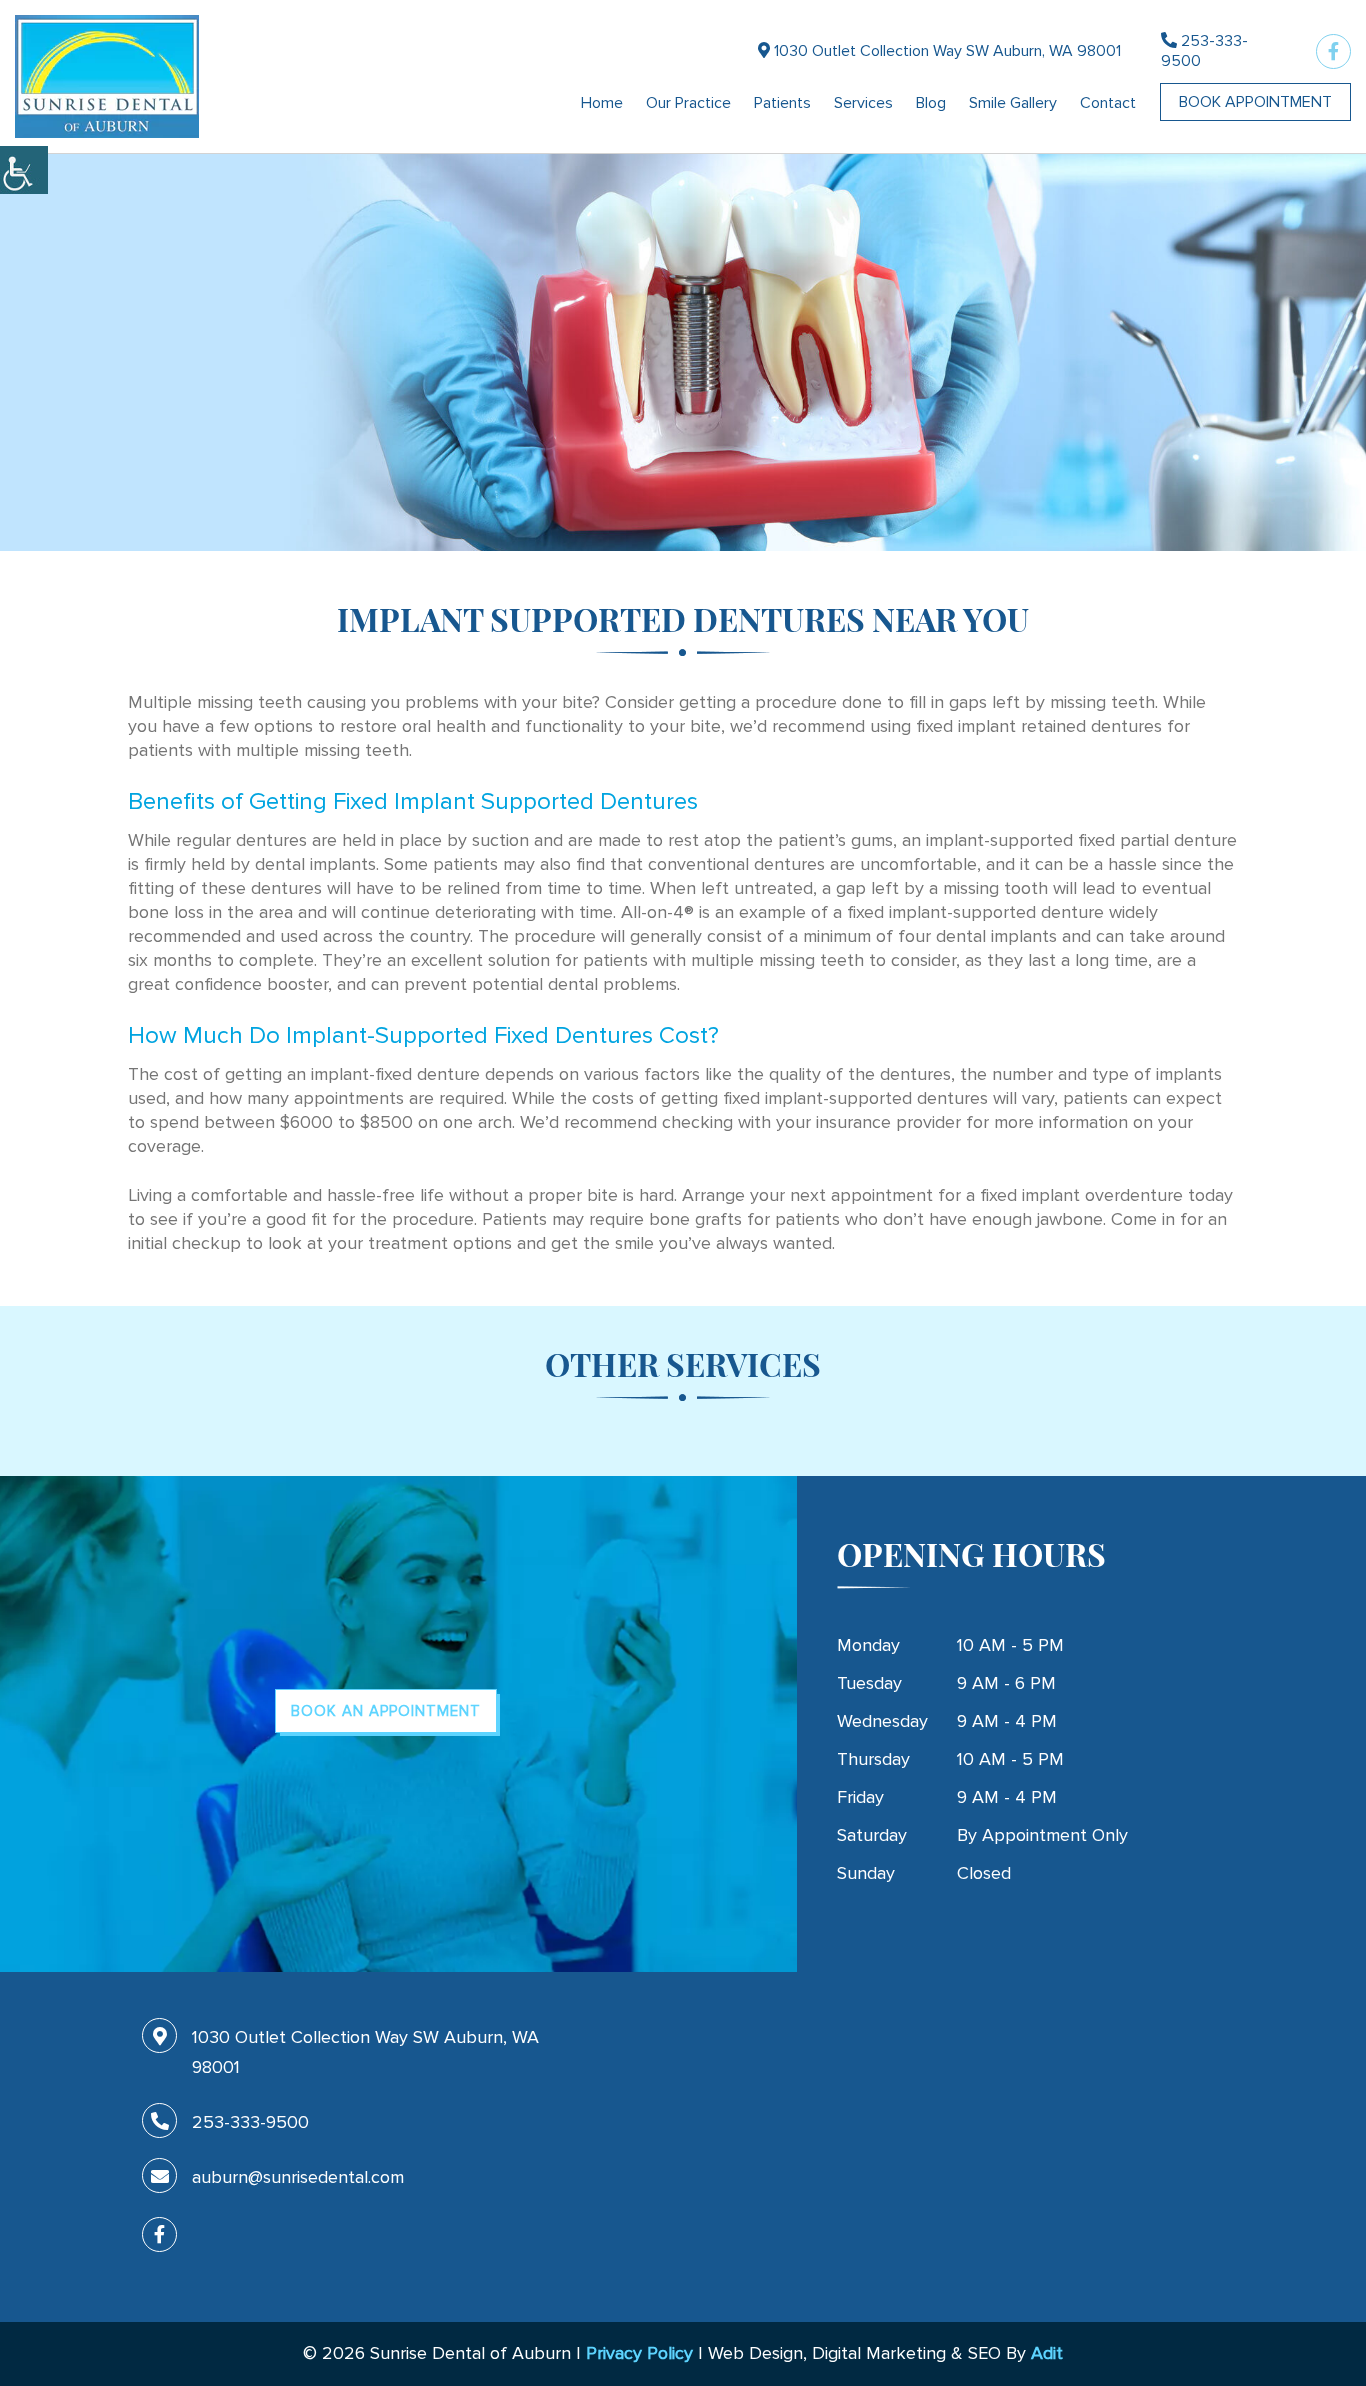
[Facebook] (1333, 51)
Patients (782, 103)
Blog (931, 103)
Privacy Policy (639, 2353)
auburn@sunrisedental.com (298, 2177)
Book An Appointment (386, 1711)
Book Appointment (1255, 102)
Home (602, 103)
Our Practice (688, 103)
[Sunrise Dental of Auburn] (107, 76)
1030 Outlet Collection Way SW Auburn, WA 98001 (945, 51)
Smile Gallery (1013, 103)
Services (863, 103)
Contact (1108, 103)
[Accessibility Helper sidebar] (24, 170)
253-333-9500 (1204, 51)
